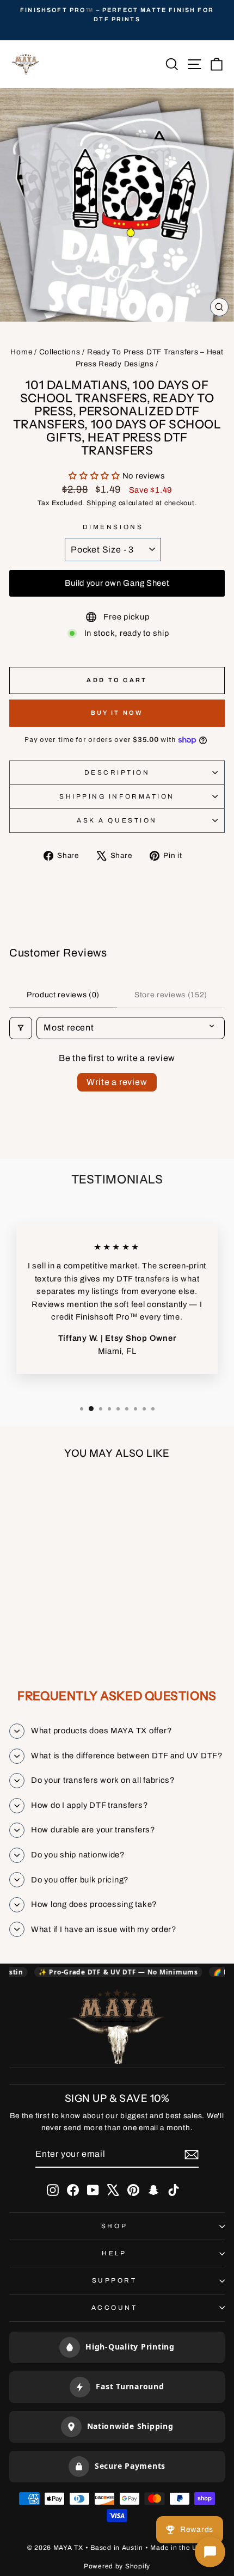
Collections (60, 352)
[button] (96, 476)
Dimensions (113, 527)
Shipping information (117, 796)
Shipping (101, 503)
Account (115, 2308)
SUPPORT (115, 2280)
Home (21, 352)
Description (117, 772)
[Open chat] (210, 2552)
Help (114, 2253)
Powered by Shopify (117, 2566)
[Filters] (21, 1028)
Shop (114, 2226)
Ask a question (117, 820)
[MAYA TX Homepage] (117, 2028)
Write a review (117, 1082)
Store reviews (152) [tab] (171, 995)
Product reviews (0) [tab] (63, 995)
